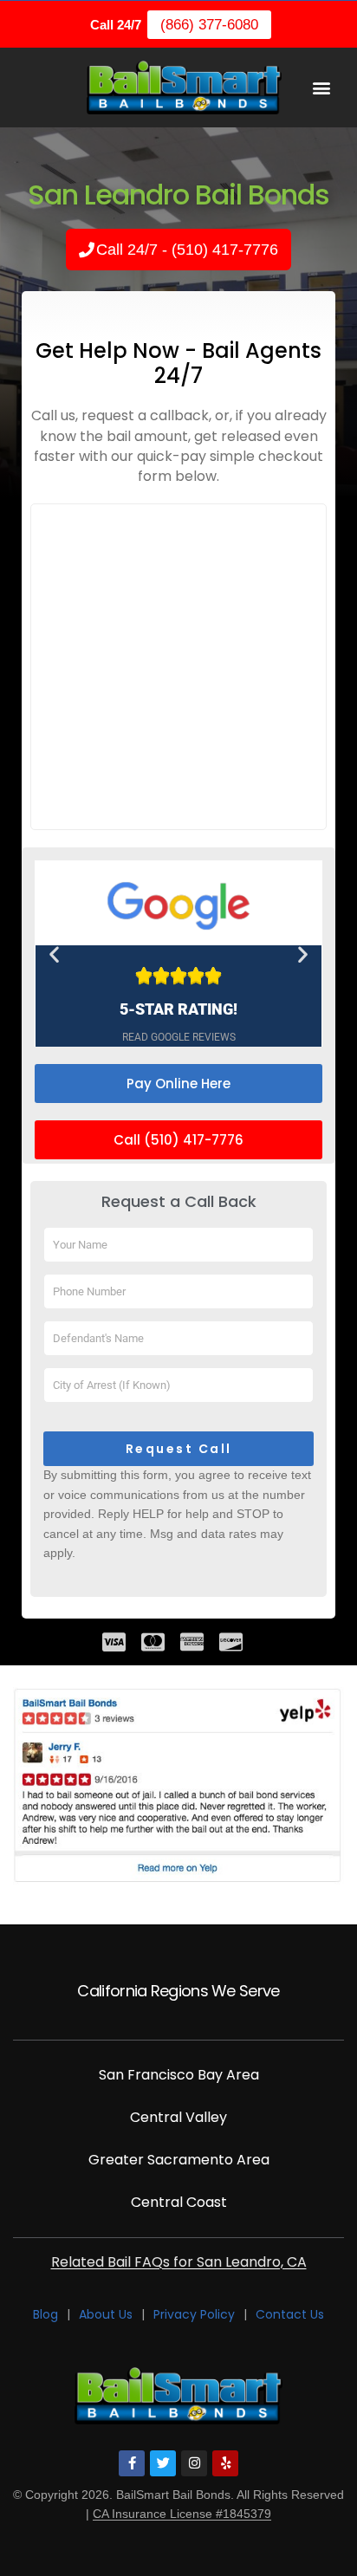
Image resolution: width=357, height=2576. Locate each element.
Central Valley (178, 2117)
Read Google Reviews (179, 1038)
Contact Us (290, 2315)
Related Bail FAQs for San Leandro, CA (179, 2262)
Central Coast (179, 2202)
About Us (106, 2315)
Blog (45, 2315)
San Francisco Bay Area (179, 2075)
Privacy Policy (194, 2315)
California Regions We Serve (178, 1991)
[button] (321, 87)
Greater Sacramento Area (179, 2160)
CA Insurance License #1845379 (182, 2514)
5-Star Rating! (178, 1009)
